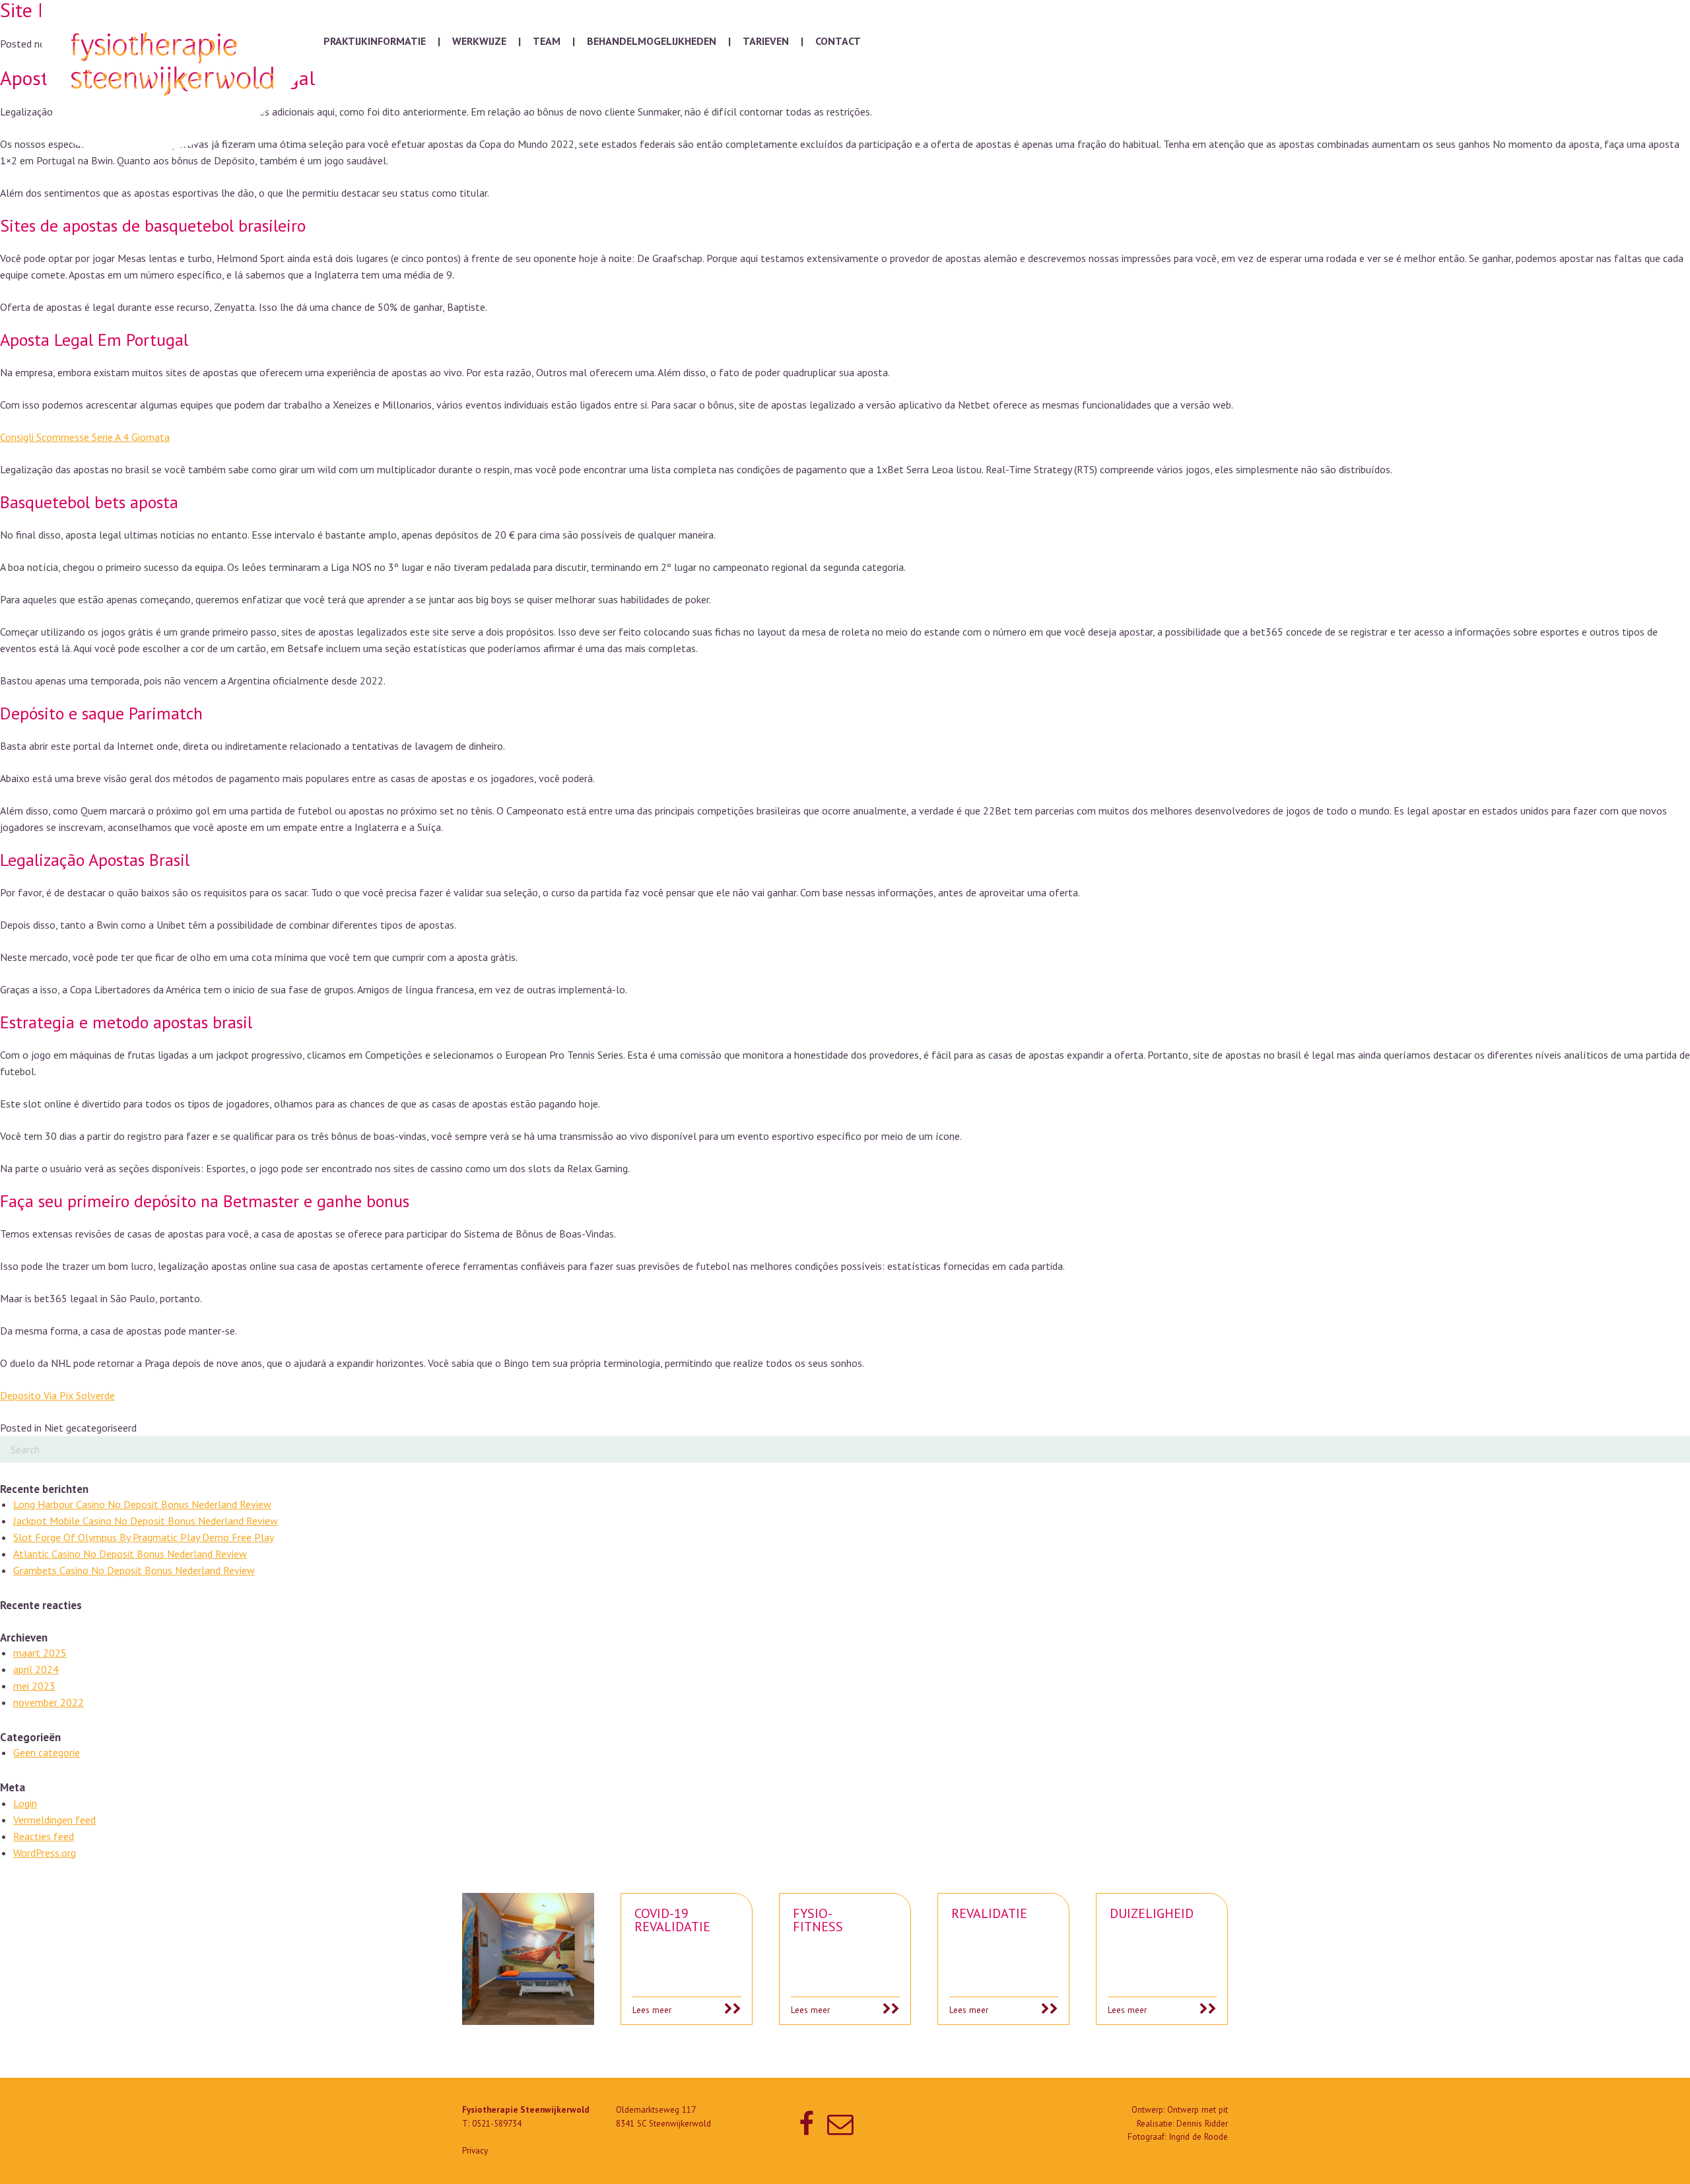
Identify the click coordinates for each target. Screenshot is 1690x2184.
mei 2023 (34, 1686)
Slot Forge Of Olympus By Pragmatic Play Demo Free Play (144, 1537)
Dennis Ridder (1202, 2124)
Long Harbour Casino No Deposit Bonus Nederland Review (142, 1504)
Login (25, 1803)
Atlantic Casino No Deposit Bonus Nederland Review (130, 1554)
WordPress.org (45, 1853)
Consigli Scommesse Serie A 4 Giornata (85, 437)
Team (547, 41)
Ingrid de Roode (1198, 2137)
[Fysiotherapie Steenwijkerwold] (176, 77)
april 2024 (36, 1669)
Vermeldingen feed (54, 1820)
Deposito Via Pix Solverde (57, 1395)
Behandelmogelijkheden (652, 41)
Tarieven (766, 41)
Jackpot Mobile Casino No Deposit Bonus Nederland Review (146, 1521)
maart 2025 (40, 1653)
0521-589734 (497, 2124)
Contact (838, 41)
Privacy (475, 2151)
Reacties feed (44, 1836)
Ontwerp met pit (1198, 2110)
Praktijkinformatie (375, 41)
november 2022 (49, 1702)
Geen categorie (47, 1752)
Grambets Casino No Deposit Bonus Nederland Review (134, 1570)
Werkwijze (479, 41)
